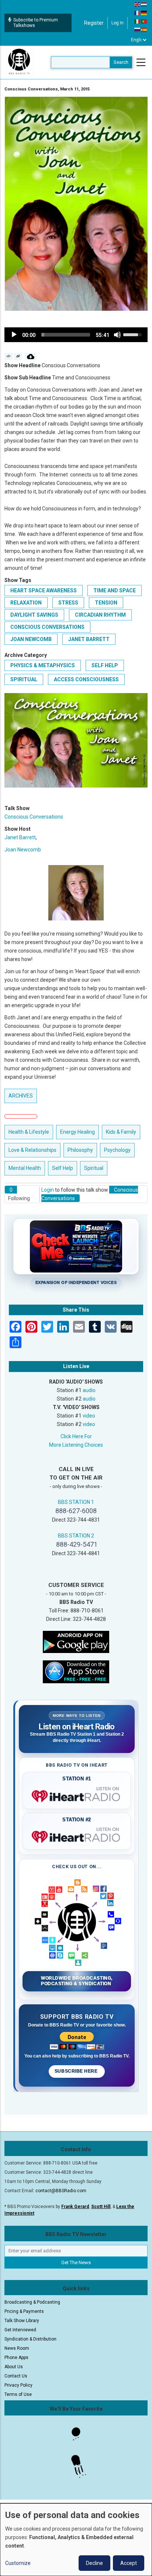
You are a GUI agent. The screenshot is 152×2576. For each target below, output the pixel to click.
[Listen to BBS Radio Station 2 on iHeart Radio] (77, 1835)
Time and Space (115, 590)
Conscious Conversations (47, 627)
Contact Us (16, 2376)
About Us (14, 2367)
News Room (17, 2348)
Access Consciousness (86, 679)
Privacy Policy (18, 2385)
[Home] (19, 62)
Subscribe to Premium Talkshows (36, 23)
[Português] (144, 21)
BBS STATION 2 (76, 1536)
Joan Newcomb (31, 639)
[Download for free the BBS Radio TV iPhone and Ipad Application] (76, 1671)
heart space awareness (44, 590)
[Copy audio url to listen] (18, 357)
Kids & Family (121, 1132)
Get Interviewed (20, 2330)
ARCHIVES (21, 1096)
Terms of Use (18, 2394)
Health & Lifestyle (29, 1132)
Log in (118, 23)
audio (89, 1390)
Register (94, 23)
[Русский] (138, 30)
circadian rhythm (100, 615)
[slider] (66, 335)
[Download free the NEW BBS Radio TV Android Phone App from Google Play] (76, 1641)
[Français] (138, 13)
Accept (129, 2563)
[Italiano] (138, 21)
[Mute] (117, 335)
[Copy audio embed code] (9, 357)
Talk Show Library (22, 2321)
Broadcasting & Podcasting (32, 2302)
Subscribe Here (77, 2071)
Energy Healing (77, 1132)
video (89, 1416)
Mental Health (25, 1168)
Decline (94, 2563)
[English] (138, 4)
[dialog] (76, 2540)
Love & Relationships (32, 1150)
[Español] (144, 30)
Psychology (117, 1150)
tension (106, 603)
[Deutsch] (144, 13)
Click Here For (76, 1436)
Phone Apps (16, 2358)
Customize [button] (18, 2563)
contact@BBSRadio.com (61, 2191)
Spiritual (24, 679)
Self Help (105, 665)
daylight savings (34, 615)
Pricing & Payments (24, 2311)
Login (48, 1190)
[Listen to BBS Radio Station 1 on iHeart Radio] (77, 1795)
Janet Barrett (89, 639)
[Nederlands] (144, 4)
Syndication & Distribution (30, 2339)
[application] (76, 335)
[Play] (14, 335)
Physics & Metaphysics (43, 665)
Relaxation (26, 603)
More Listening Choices (76, 1445)
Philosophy (80, 1150)
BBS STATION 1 (76, 1502)
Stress (68, 603)
